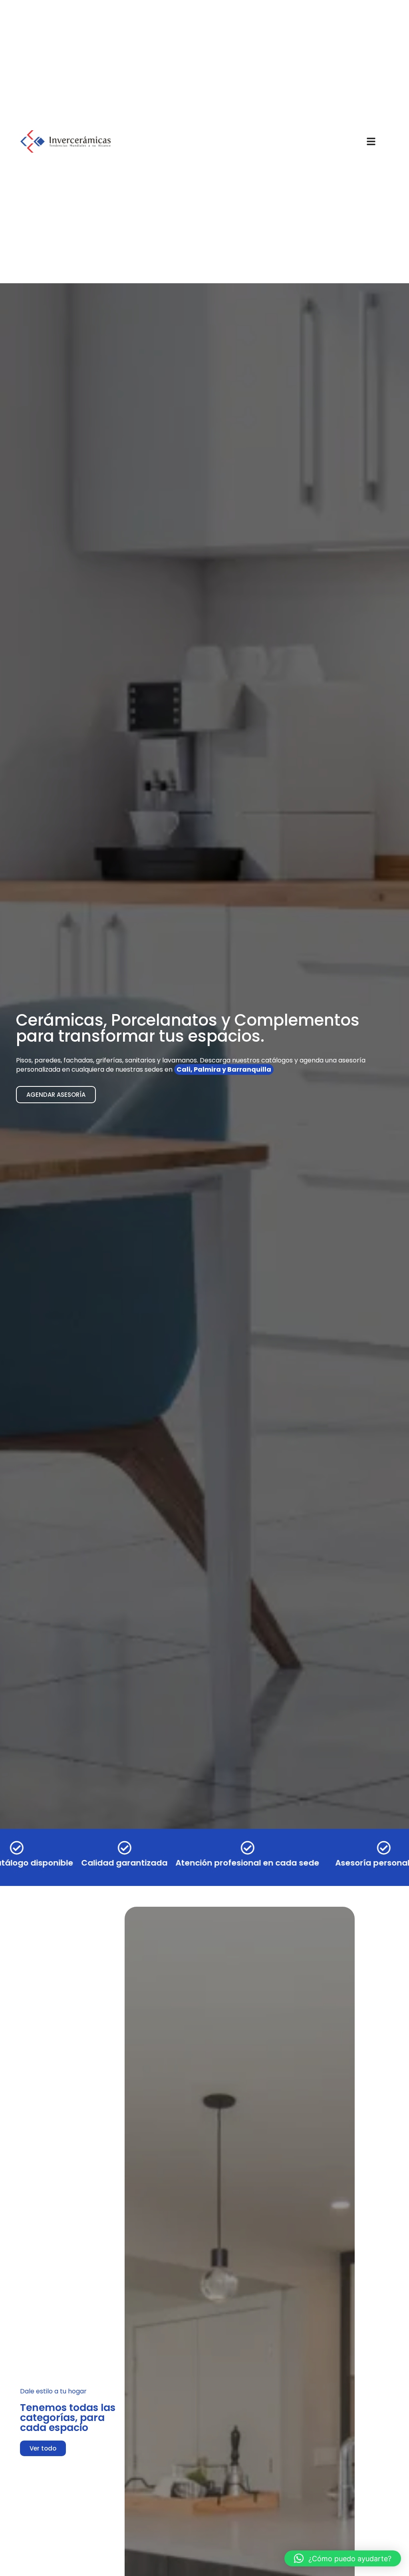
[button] (343, 2558)
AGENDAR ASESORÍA (56, 1095)
